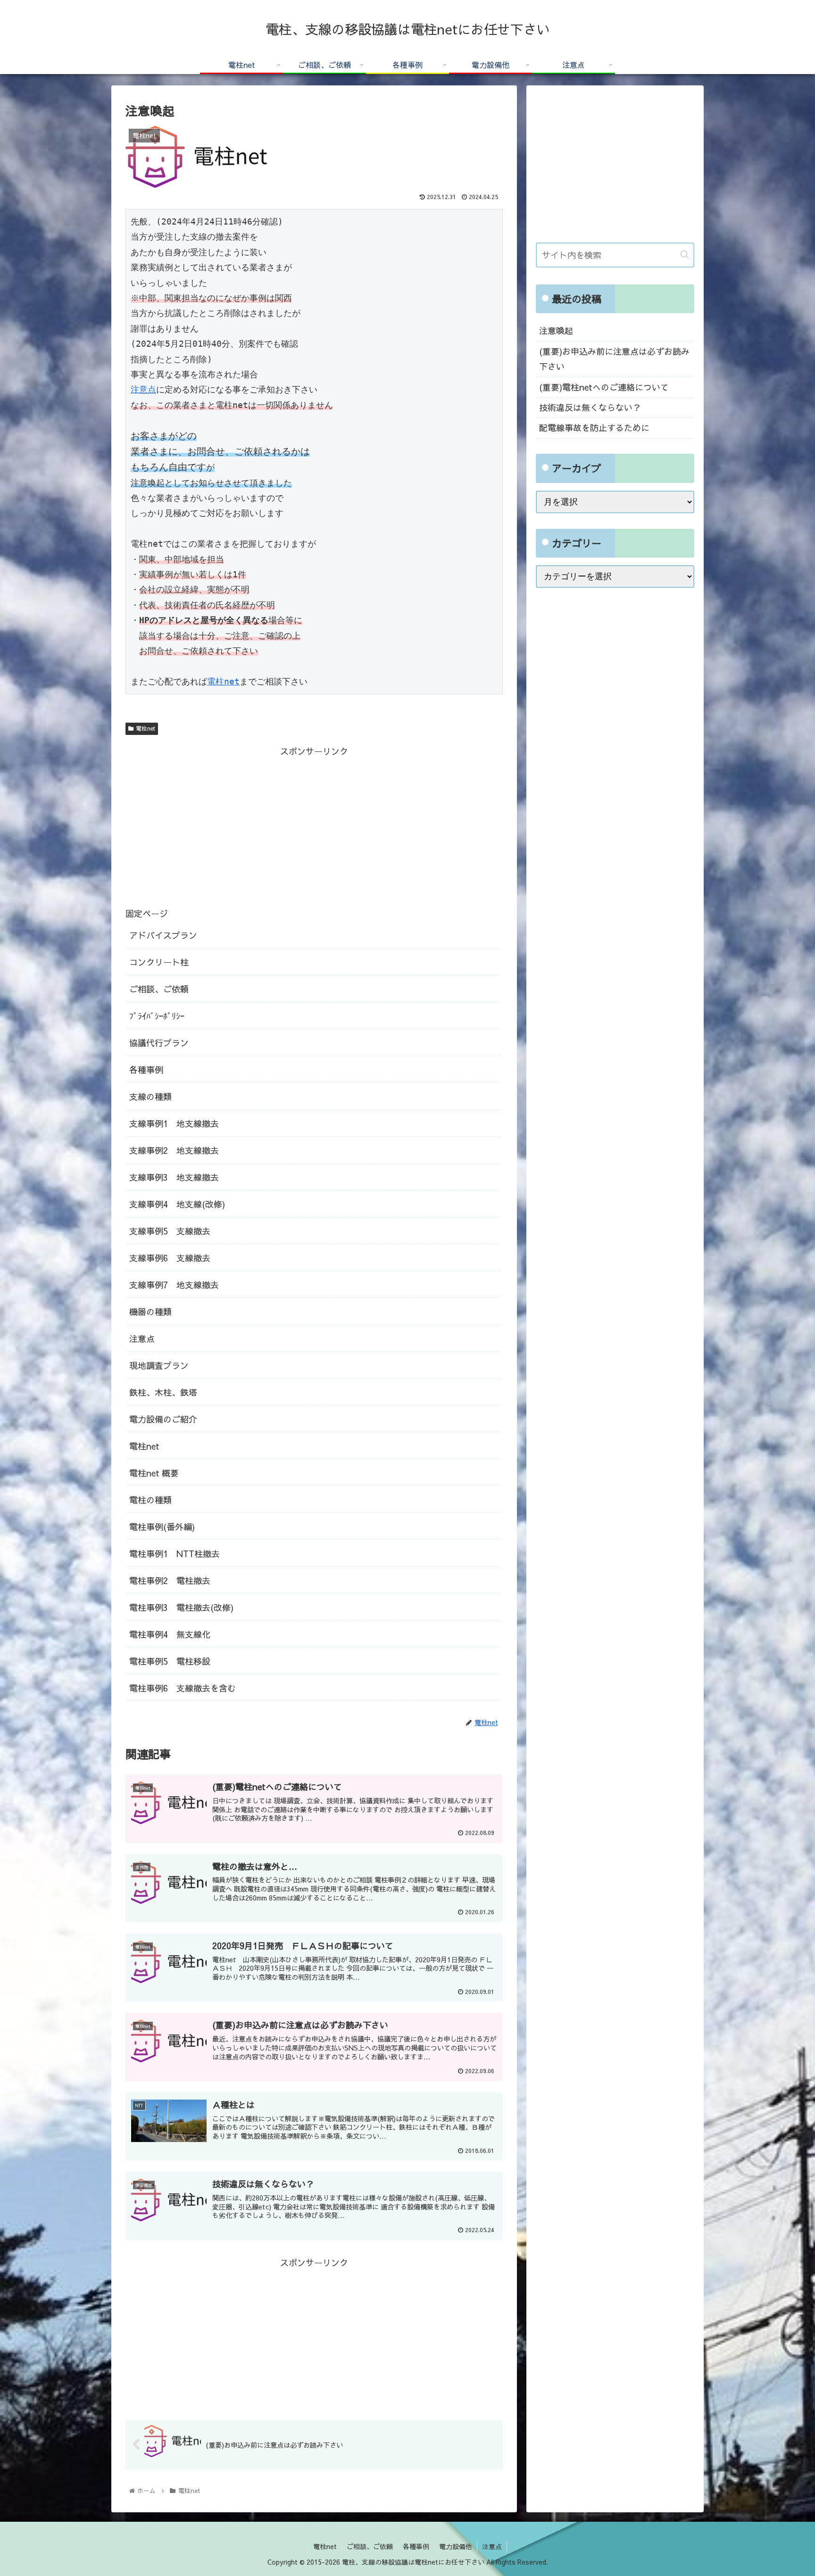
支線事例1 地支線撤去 (174, 1123)
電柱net (223, 681)
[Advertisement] (314, 825)
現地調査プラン (159, 1365)
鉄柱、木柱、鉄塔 (163, 1392)
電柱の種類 (150, 1500)
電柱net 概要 (154, 1473)
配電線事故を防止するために (594, 428)
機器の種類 (150, 1312)
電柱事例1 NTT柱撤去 (175, 1554)
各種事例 (146, 1070)
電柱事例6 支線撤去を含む (183, 1688)
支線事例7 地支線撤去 (174, 1285)
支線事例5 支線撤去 (170, 1231)
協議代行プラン (163, 1043)
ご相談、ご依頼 (159, 989)
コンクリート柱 (159, 962)
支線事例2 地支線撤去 (174, 1150)
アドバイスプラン (163, 935)
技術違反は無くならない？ (590, 407)
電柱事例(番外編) (162, 1527)
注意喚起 (556, 330)
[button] (685, 254)
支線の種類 (150, 1096)
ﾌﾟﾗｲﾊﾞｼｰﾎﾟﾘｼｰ (157, 1016)
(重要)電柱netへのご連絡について (604, 387)
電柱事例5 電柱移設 (170, 1661)
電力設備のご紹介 (163, 1419)
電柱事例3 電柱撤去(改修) (181, 1607)
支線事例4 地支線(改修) (177, 1204)
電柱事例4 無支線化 (170, 1634)
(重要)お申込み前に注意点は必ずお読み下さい (614, 359)
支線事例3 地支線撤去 (174, 1177)
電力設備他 (456, 2546)
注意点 (143, 389)
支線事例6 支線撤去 (170, 1258)
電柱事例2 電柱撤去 (170, 1580)
